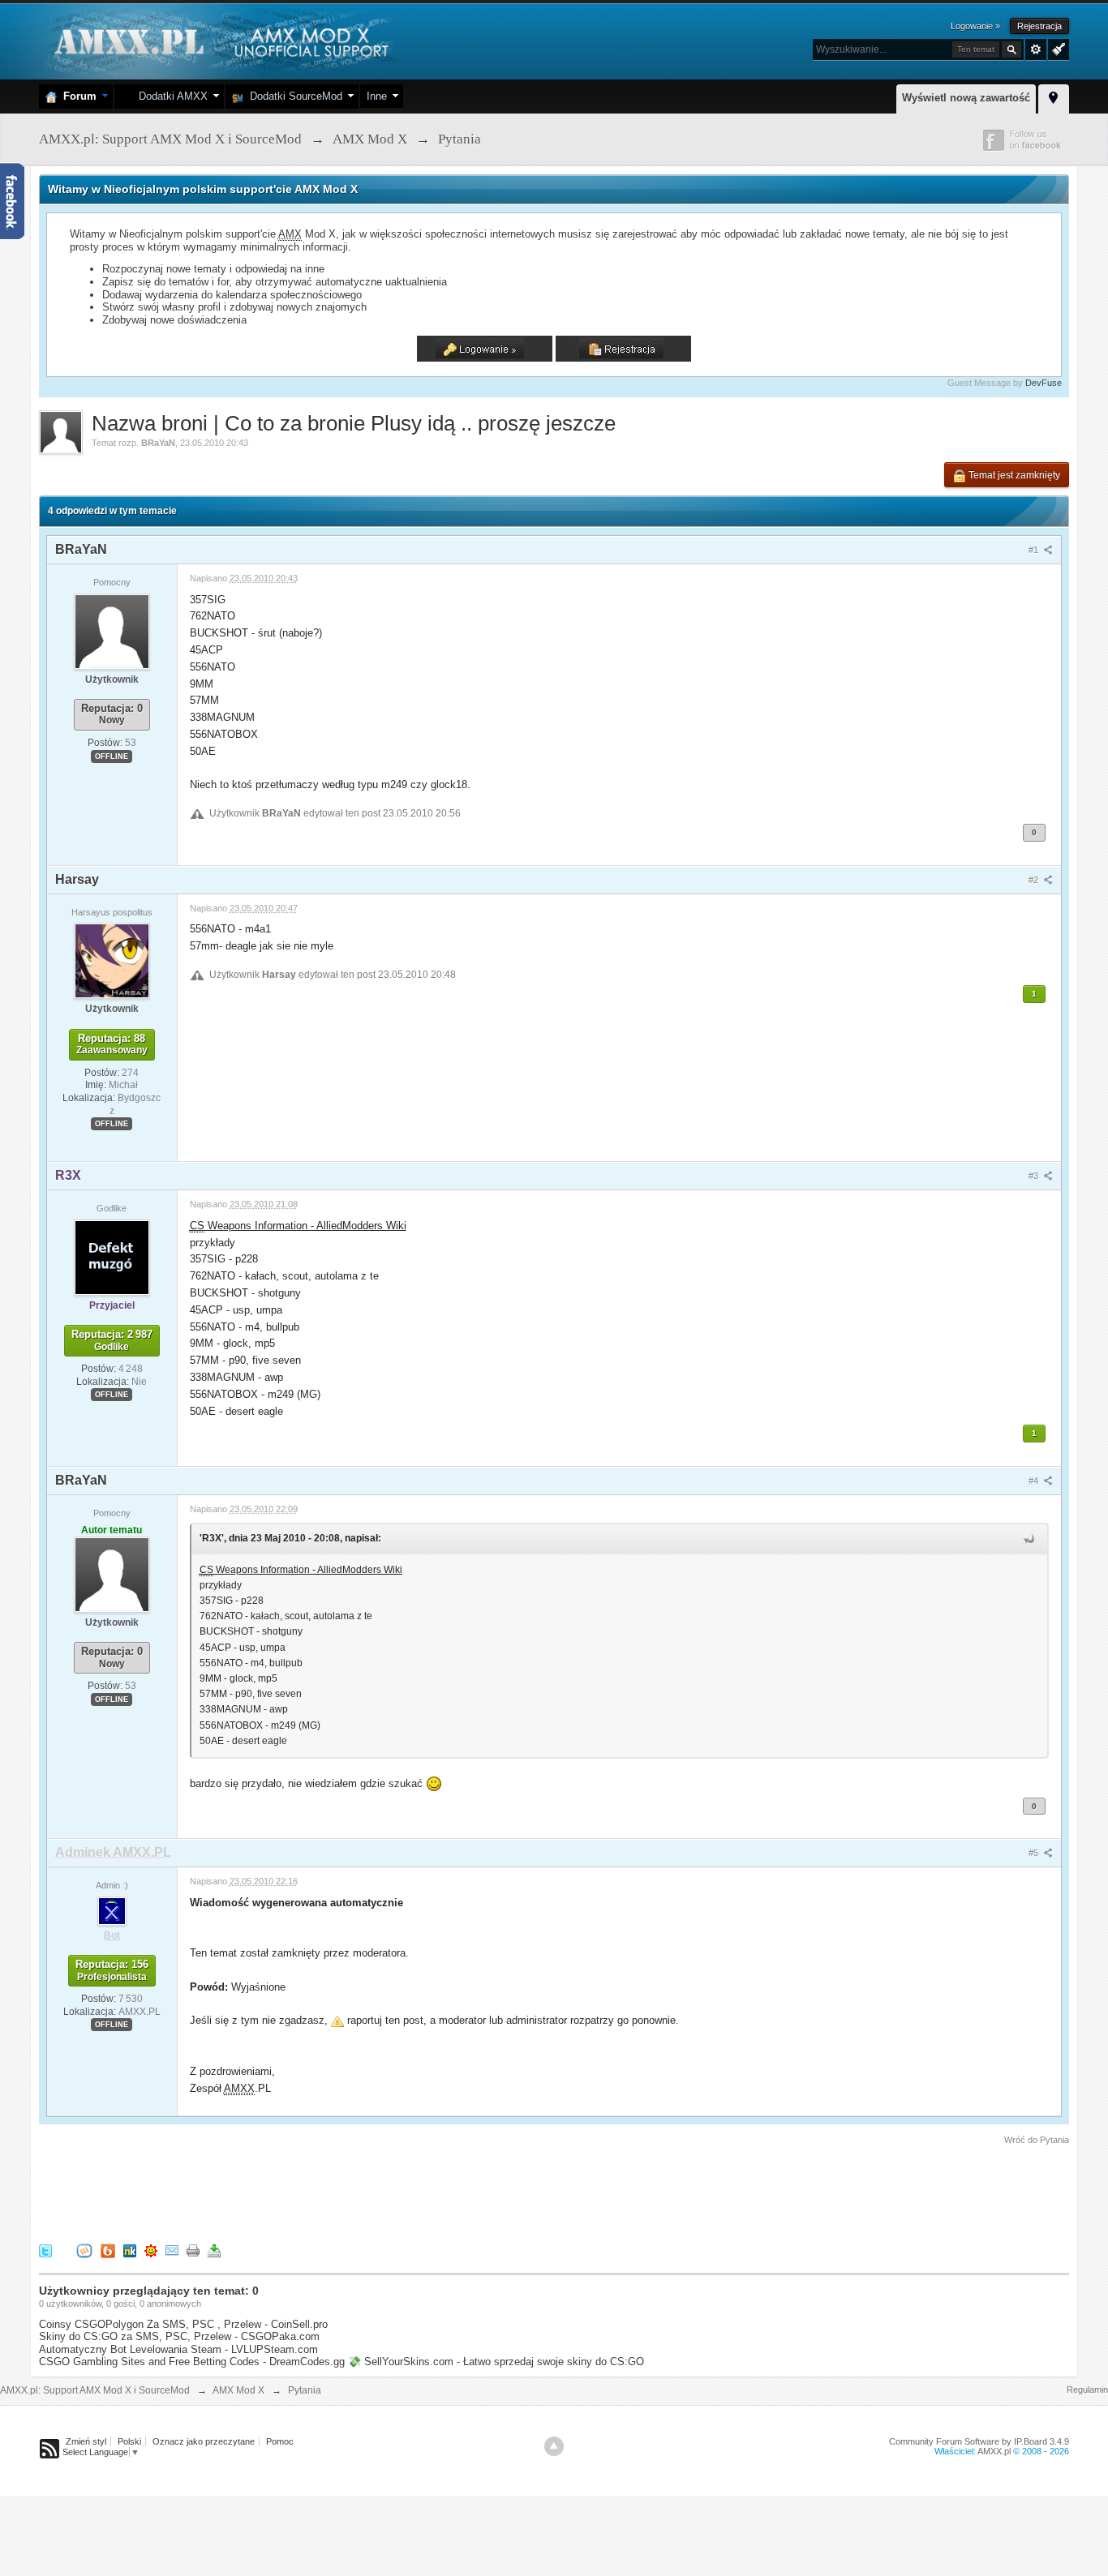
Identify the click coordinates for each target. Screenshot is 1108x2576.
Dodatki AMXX (170, 96)
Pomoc (280, 2441)
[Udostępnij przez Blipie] (108, 2250)
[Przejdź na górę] (554, 2446)
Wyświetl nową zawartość (966, 98)
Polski (129, 2441)
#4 (1035, 1481)
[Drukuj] (193, 2250)
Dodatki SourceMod (293, 96)
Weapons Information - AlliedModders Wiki (298, 1226)
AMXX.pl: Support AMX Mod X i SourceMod (95, 2390)
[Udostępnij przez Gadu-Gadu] (151, 2250)
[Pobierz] (214, 2250)
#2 (1035, 880)
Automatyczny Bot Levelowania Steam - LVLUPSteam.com (178, 2349)
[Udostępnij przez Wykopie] (84, 2250)
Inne (377, 96)
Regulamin (1087, 2390)
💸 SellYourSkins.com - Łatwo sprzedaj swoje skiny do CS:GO (496, 2362)
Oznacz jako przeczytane (204, 2441)
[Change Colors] (1056, 48)
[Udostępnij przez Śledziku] (130, 2250)
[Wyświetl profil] (112, 631)
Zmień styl (86, 2441)
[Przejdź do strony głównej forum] (219, 40)
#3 (1035, 1176)
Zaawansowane (1036, 49)
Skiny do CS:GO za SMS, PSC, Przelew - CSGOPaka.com (179, 2336)
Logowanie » (975, 26)
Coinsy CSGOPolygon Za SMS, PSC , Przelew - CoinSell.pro (183, 2324)
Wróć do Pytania (1037, 2140)
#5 (1035, 1853)
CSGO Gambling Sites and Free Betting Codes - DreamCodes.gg (192, 2362)
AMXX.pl (994, 2451)
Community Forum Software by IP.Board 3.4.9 (979, 2441)
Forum (77, 96)
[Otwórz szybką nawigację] (1054, 96)
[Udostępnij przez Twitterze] (45, 2250)
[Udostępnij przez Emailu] (172, 2250)
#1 (1035, 550)
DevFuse (1044, 383)
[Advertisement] (334, 2192)
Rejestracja (1039, 26)
